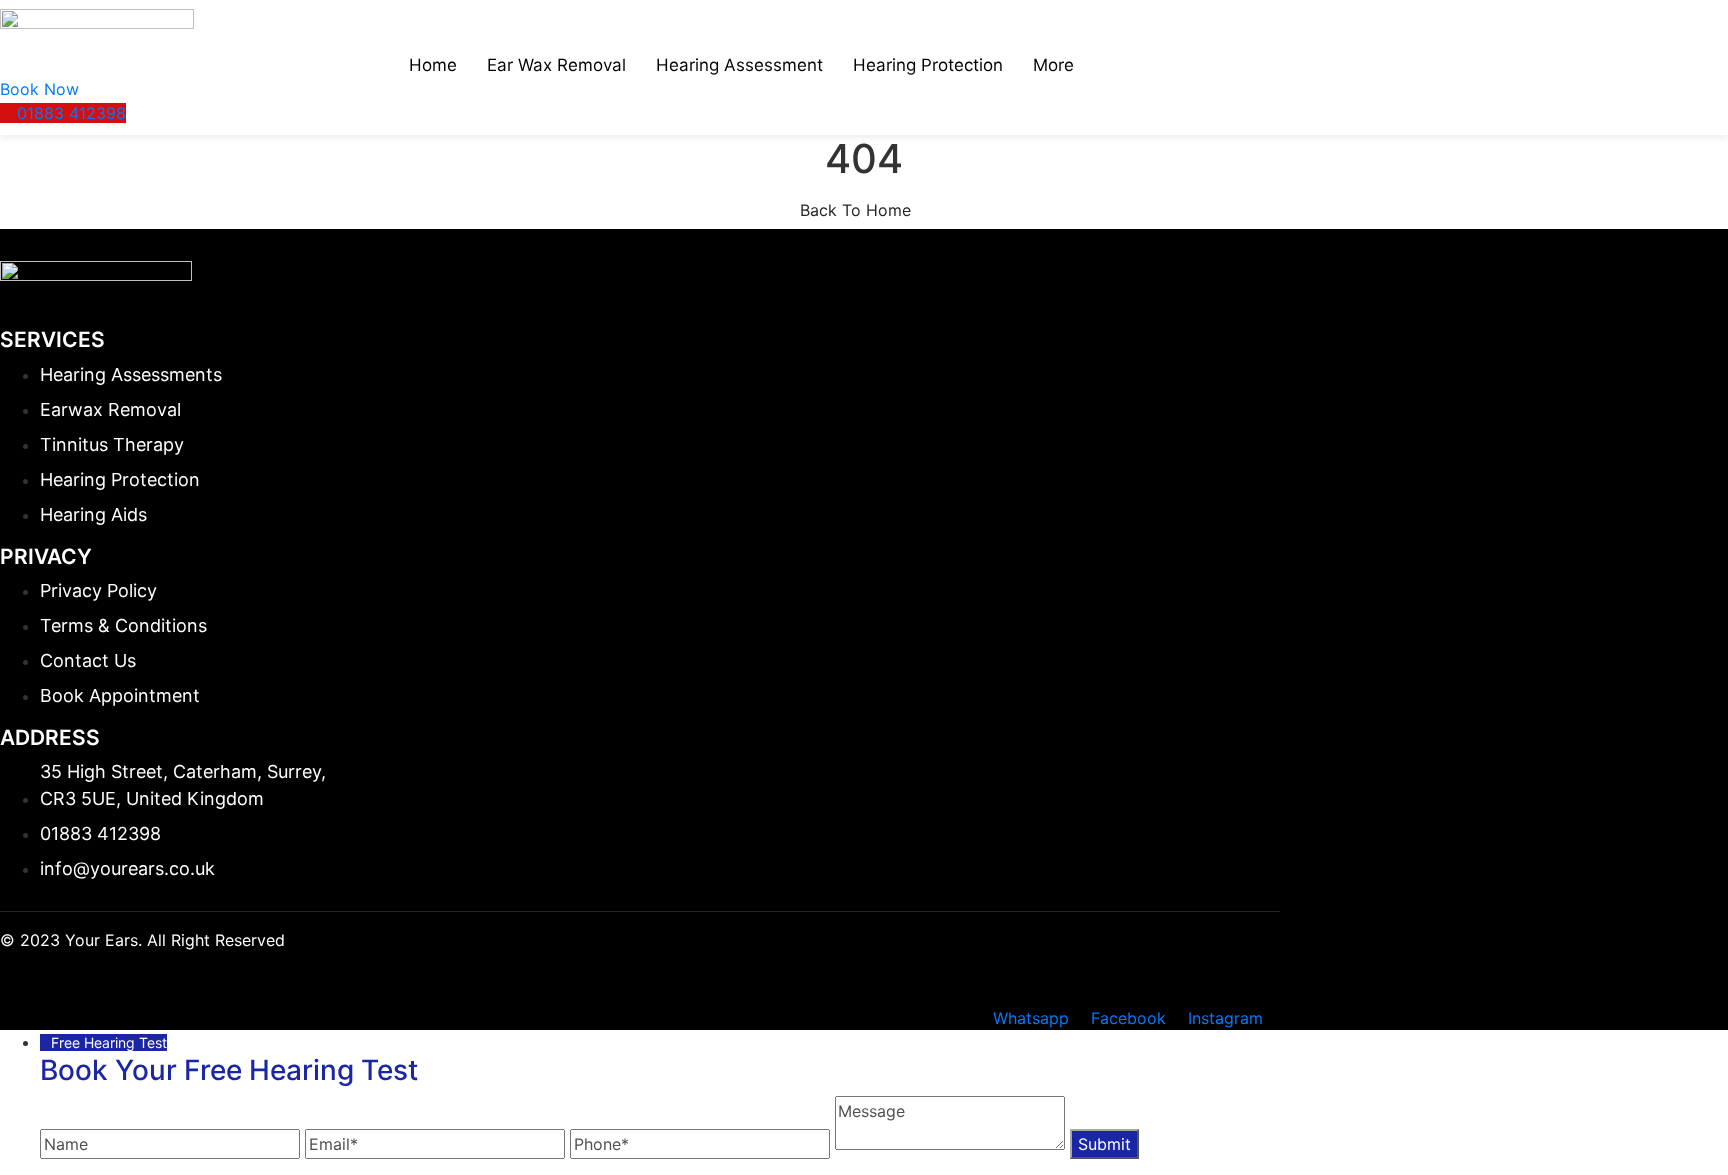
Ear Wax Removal (556, 65)
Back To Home (858, 210)
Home (433, 65)
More (1053, 65)
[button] (39, 89)
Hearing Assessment (739, 65)
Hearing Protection (928, 65)
